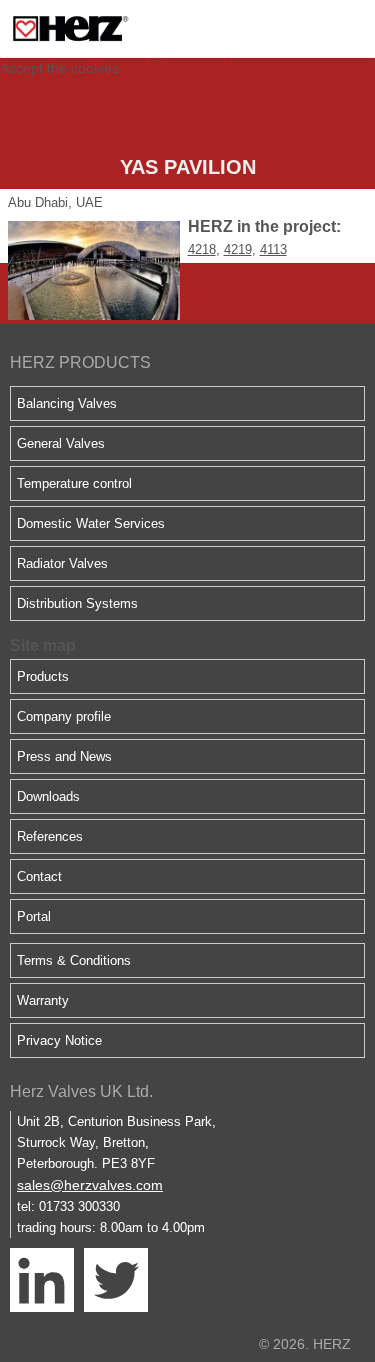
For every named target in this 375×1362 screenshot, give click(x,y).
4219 (238, 249)
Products (43, 676)
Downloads (48, 796)
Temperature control (74, 483)
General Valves (61, 443)
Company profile (64, 716)
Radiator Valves (62, 563)
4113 (273, 249)
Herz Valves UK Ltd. (81, 1091)
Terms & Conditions (74, 960)
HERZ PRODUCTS (80, 362)
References (50, 836)
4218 (202, 249)
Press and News (64, 756)
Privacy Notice (59, 1040)
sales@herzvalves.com (90, 1185)
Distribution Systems (77, 603)
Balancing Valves (67, 403)
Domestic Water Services (91, 523)
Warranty (43, 1000)
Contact (39, 876)
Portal (34, 916)
